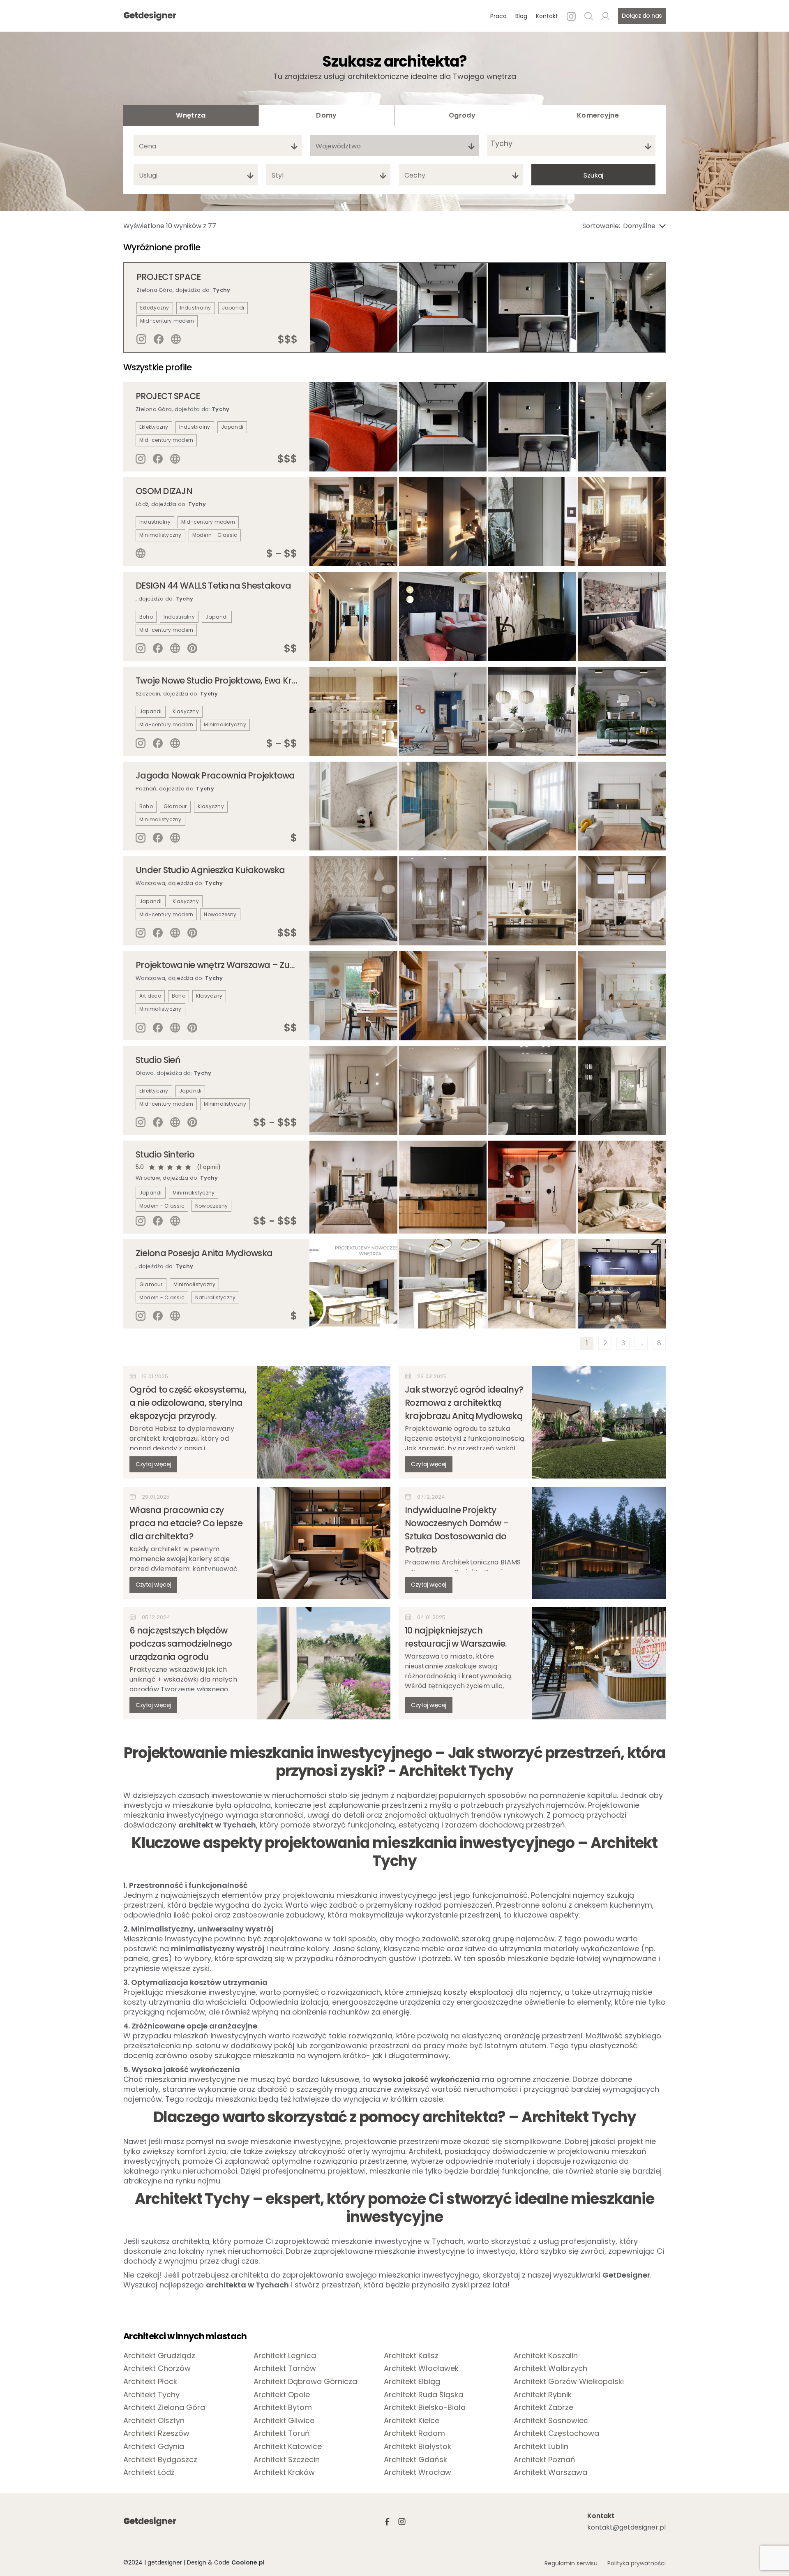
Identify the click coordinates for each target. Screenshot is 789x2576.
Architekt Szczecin (287, 2460)
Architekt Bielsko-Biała (425, 2407)
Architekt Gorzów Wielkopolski (569, 2382)
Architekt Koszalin (546, 2356)
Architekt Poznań (544, 2460)
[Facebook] (159, 339)
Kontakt (547, 16)
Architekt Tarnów (285, 2368)
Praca (498, 16)
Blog (521, 16)
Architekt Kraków (284, 2472)
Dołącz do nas (642, 16)
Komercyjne (598, 115)
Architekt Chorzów (157, 2368)
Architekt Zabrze (543, 2407)
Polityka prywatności (637, 2563)
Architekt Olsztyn (154, 2421)
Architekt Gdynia (154, 2447)
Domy (326, 115)
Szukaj (593, 175)
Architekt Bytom (283, 2407)
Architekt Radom (414, 2433)
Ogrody (462, 115)
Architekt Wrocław (418, 2472)
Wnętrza (191, 115)
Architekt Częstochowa (556, 2433)
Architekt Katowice (288, 2447)
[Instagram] (141, 339)
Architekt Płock (150, 2382)
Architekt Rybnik (543, 2395)
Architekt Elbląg (412, 2382)
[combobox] (218, 146)
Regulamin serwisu (571, 2563)
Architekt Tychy (151, 2395)
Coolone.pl (248, 2562)
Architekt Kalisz (411, 2356)
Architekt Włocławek (421, 2368)
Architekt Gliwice (284, 2421)
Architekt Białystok (418, 2447)
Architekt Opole (282, 2395)
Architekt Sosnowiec (551, 2421)
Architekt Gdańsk (415, 2460)
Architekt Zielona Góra (164, 2407)
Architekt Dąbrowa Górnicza (305, 2382)
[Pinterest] (192, 648)
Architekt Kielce (412, 2421)
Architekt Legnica (285, 2356)
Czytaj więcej (153, 1464)
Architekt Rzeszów (156, 2433)
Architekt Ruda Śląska (423, 2395)
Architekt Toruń (282, 2433)
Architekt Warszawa (550, 2472)
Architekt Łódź (149, 2472)
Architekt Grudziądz (159, 2356)
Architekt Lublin (541, 2447)
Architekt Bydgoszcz (160, 2460)
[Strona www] (176, 339)
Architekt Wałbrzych (550, 2368)
